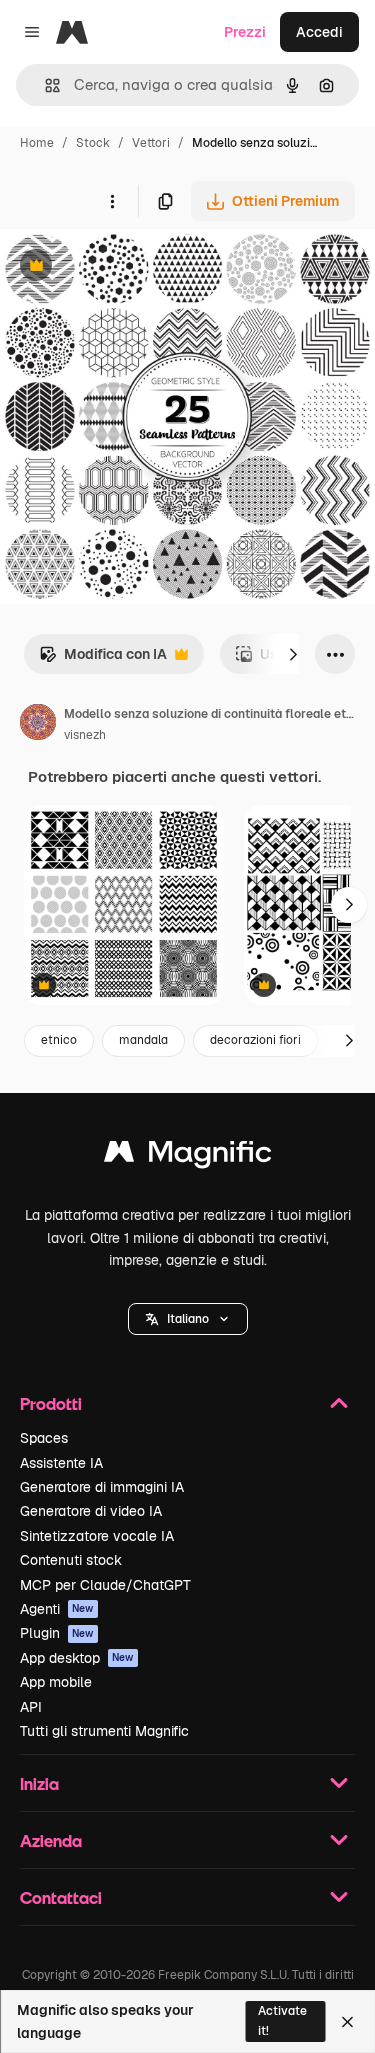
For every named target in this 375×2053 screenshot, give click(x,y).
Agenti (57, 1609)
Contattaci (61, 1897)
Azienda (51, 1840)
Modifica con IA (103, 659)
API (31, 1707)
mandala (143, 1040)
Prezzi (245, 32)
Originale (132, 267)
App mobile (56, 1682)
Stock (93, 143)
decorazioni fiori (255, 1040)
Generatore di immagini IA (102, 1487)
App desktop (77, 1658)
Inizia (39, 1783)
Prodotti (51, 1403)
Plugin (57, 1633)
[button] (188, 1319)
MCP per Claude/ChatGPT (105, 1585)
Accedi (319, 32)
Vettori (151, 143)
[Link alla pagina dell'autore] (38, 725)
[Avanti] (293, 654)
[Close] (347, 2022)
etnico (59, 1040)
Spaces (44, 1438)
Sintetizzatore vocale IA (97, 1536)
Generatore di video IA (91, 1511)
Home (37, 143)
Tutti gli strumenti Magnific (104, 1731)
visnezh (85, 735)
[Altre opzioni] (112, 201)
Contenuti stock (71, 1560)
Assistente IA (61, 1463)
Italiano (188, 1319)
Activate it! (282, 2020)
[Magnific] (188, 1156)
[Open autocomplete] (44, 85)
